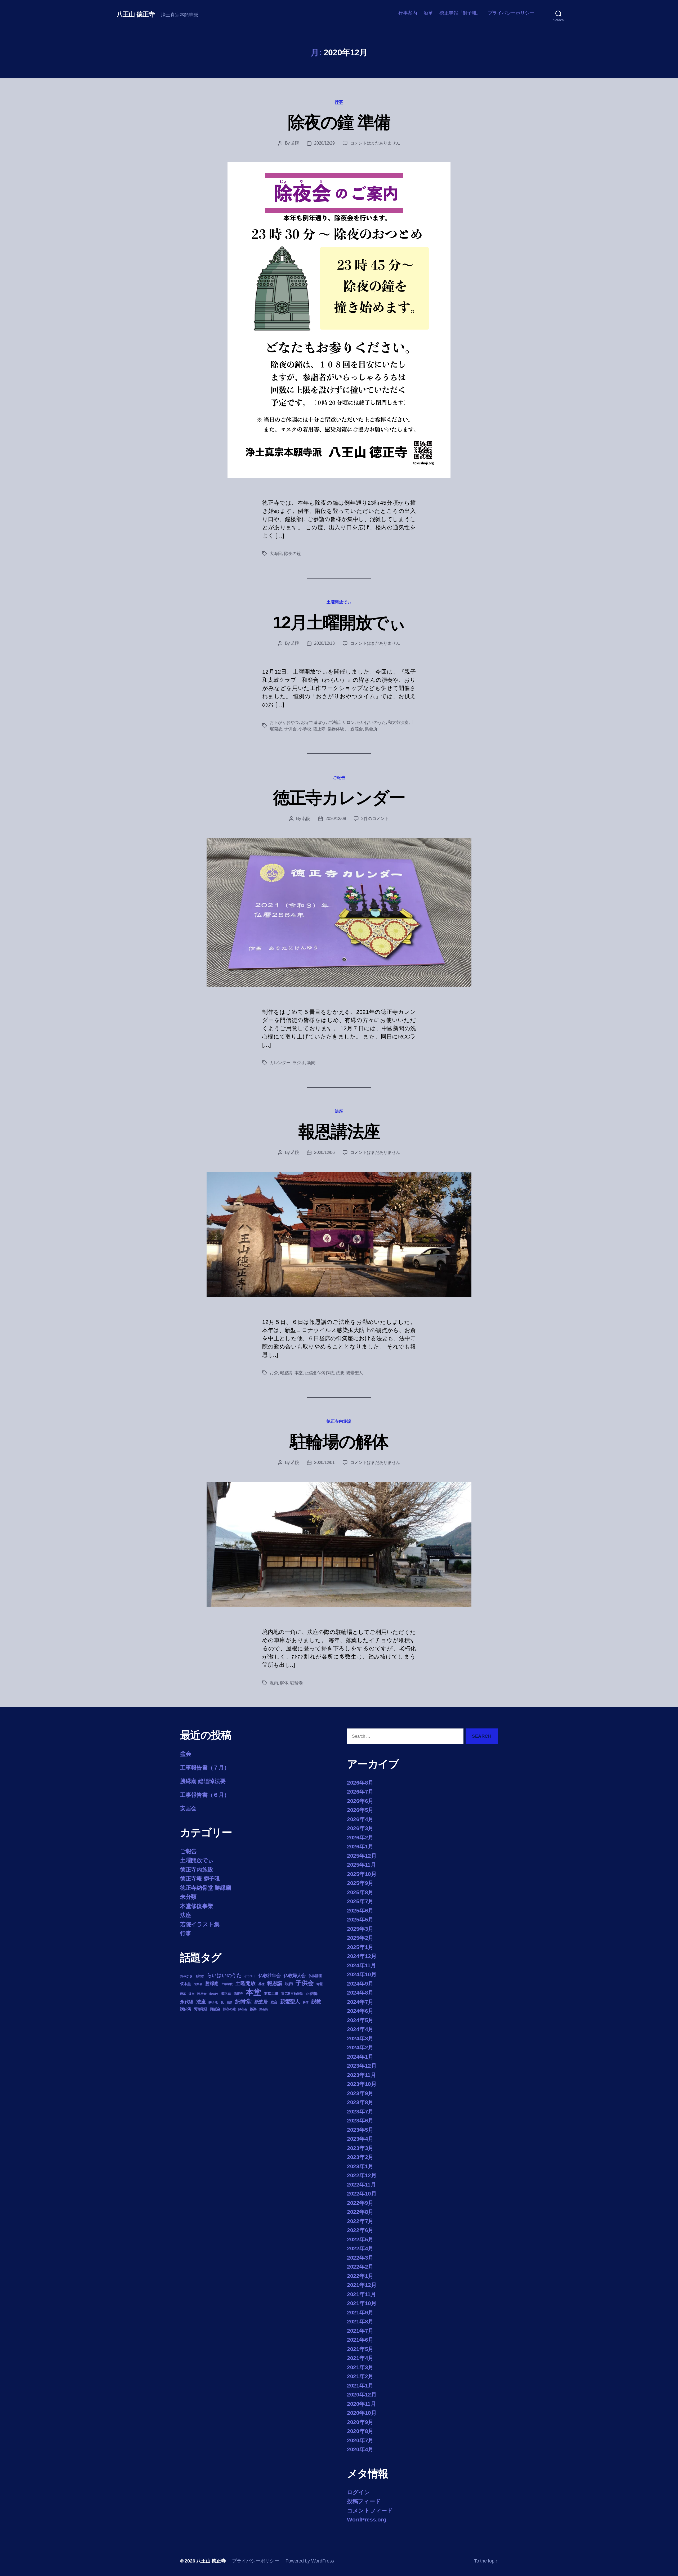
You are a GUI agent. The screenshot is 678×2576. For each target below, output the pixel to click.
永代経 (187, 2002)
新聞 (311, 1063)
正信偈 (312, 1993)
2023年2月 (360, 2157)
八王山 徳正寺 (136, 14)
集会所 (371, 729)
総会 (274, 2002)
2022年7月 (360, 2221)
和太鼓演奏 (398, 722)
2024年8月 (360, 1993)
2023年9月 (360, 2093)
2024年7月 (360, 2002)
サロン (348, 722)
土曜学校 (227, 1984)
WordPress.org (367, 2519)
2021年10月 (362, 2303)
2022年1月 (360, 2276)
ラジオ (299, 1063)
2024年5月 (360, 2020)
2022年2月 (360, 2267)
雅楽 (253, 2009)
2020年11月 (362, 2404)
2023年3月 (360, 2148)
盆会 (186, 1754)
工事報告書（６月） (205, 1795)
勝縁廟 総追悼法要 (203, 1781)
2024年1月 (360, 2057)
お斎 (274, 1373)
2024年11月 (362, 1965)
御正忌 (226, 1994)
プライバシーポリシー (511, 13)
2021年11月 (362, 2294)
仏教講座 (315, 1976)
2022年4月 (360, 2248)
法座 (339, 1111)
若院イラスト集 (200, 1924)
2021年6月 (360, 2340)
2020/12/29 (324, 143)
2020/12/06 (324, 1152)
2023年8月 (360, 2102)
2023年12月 (362, 2066)
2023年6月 (360, 2120)
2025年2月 (360, 1938)
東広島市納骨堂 (292, 1994)
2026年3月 (360, 1828)
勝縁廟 (212, 1983)
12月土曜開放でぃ (339, 622)
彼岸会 (202, 1994)
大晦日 (276, 554)
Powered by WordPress (310, 2561)
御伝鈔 (213, 1994)
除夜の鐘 (293, 554)
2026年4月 (360, 1819)
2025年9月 (360, 1883)
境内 (274, 1683)
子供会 (290, 729)
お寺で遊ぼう (313, 722)
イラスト (250, 1976)
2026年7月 (360, 1792)
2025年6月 (360, 1910)
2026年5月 (360, 1810)
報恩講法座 (339, 1132)
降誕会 (215, 2009)
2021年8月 (360, 2321)
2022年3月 (360, 2258)
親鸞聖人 (354, 1373)
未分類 (188, 1897)
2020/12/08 (336, 819)
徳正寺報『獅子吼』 (460, 13)
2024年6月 (360, 2011)
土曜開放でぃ (339, 602)
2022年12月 (362, 2175)
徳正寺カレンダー (339, 798)
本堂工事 (271, 1993)
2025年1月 (360, 1947)
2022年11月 (362, 2185)
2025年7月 (360, 1901)
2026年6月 (360, 1801)
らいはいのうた (371, 722)
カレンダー (280, 1063)
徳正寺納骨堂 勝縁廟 (206, 1888)
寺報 (320, 1984)
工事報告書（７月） (205, 1768)
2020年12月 (362, 2394)
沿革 (428, 13)
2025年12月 (362, 1856)
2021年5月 (360, 2349)
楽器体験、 (338, 729)
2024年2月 (360, 2047)
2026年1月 (360, 1846)
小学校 (305, 729)
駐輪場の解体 (339, 1442)
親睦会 (357, 729)
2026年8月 (360, 1783)
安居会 (188, 1808)
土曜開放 (245, 1983)
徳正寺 (319, 729)
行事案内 (408, 13)
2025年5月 (360, 1919)
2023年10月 (362, 2084)
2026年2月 (360, 1837)
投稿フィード (364, 2501)
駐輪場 (296, 1683)
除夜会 (243, 2009)
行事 (339, 102)
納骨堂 (243, 2001)
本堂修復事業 (197, 1906)
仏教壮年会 (270, 1976)
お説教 (200, 1976)
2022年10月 (362, 2194)
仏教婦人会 (295, 1976)
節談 (229, 2002)
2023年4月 (360, 2139)
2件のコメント (375, 819)
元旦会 (198, 1984)
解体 (284, 1683)
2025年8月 (360, 1892)
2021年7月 (360, 2331)
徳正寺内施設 (339, 1421)
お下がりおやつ (284, 722)
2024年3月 (360, 2038)
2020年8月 (360, 2431)
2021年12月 (362, 2285)
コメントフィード (370, 2510)
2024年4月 (360, 2029)
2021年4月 (360, 2358)
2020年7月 (360, 2440)
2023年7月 (360, 2111)
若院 (295, 143)
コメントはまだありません (375, 143)
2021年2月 (360, 2376)
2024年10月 (362, 1974)
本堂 (299, 1373)
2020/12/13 (324, 643)
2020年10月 (362, 2413)
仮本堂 (186, 1984)
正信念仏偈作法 (319, 1373)
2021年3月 (360, 2367)
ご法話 (334, 722)
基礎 (261, 1984)
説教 (316, 2001)
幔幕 (183, 1994)
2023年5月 (360, 2130)
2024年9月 (360, 1984)
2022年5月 (360, 2239)
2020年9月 (360, 2422)
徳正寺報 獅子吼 (200, 1878)
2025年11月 (362, 1865)
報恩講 (286, 1373)
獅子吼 (213, 2002)
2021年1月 (360, 2385)
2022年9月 (360, 2203)
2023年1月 (360, 2166)
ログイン (358, 2492)
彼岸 (191, 1994)
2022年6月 (360, 2230)
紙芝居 (261, 2002)
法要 (340, 1373)
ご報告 (339, 778)
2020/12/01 (324, 1462)
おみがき (186, 1976)
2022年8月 (360, 2212)
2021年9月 (360, 2312)
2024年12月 (362, 1956)
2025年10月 (362, 1874)
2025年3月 (360, 1929)
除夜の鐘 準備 (339, 122)
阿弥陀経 (201, 2009)
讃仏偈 (186, 2009)
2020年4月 (360, 2449)
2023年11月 (362, 2075)
